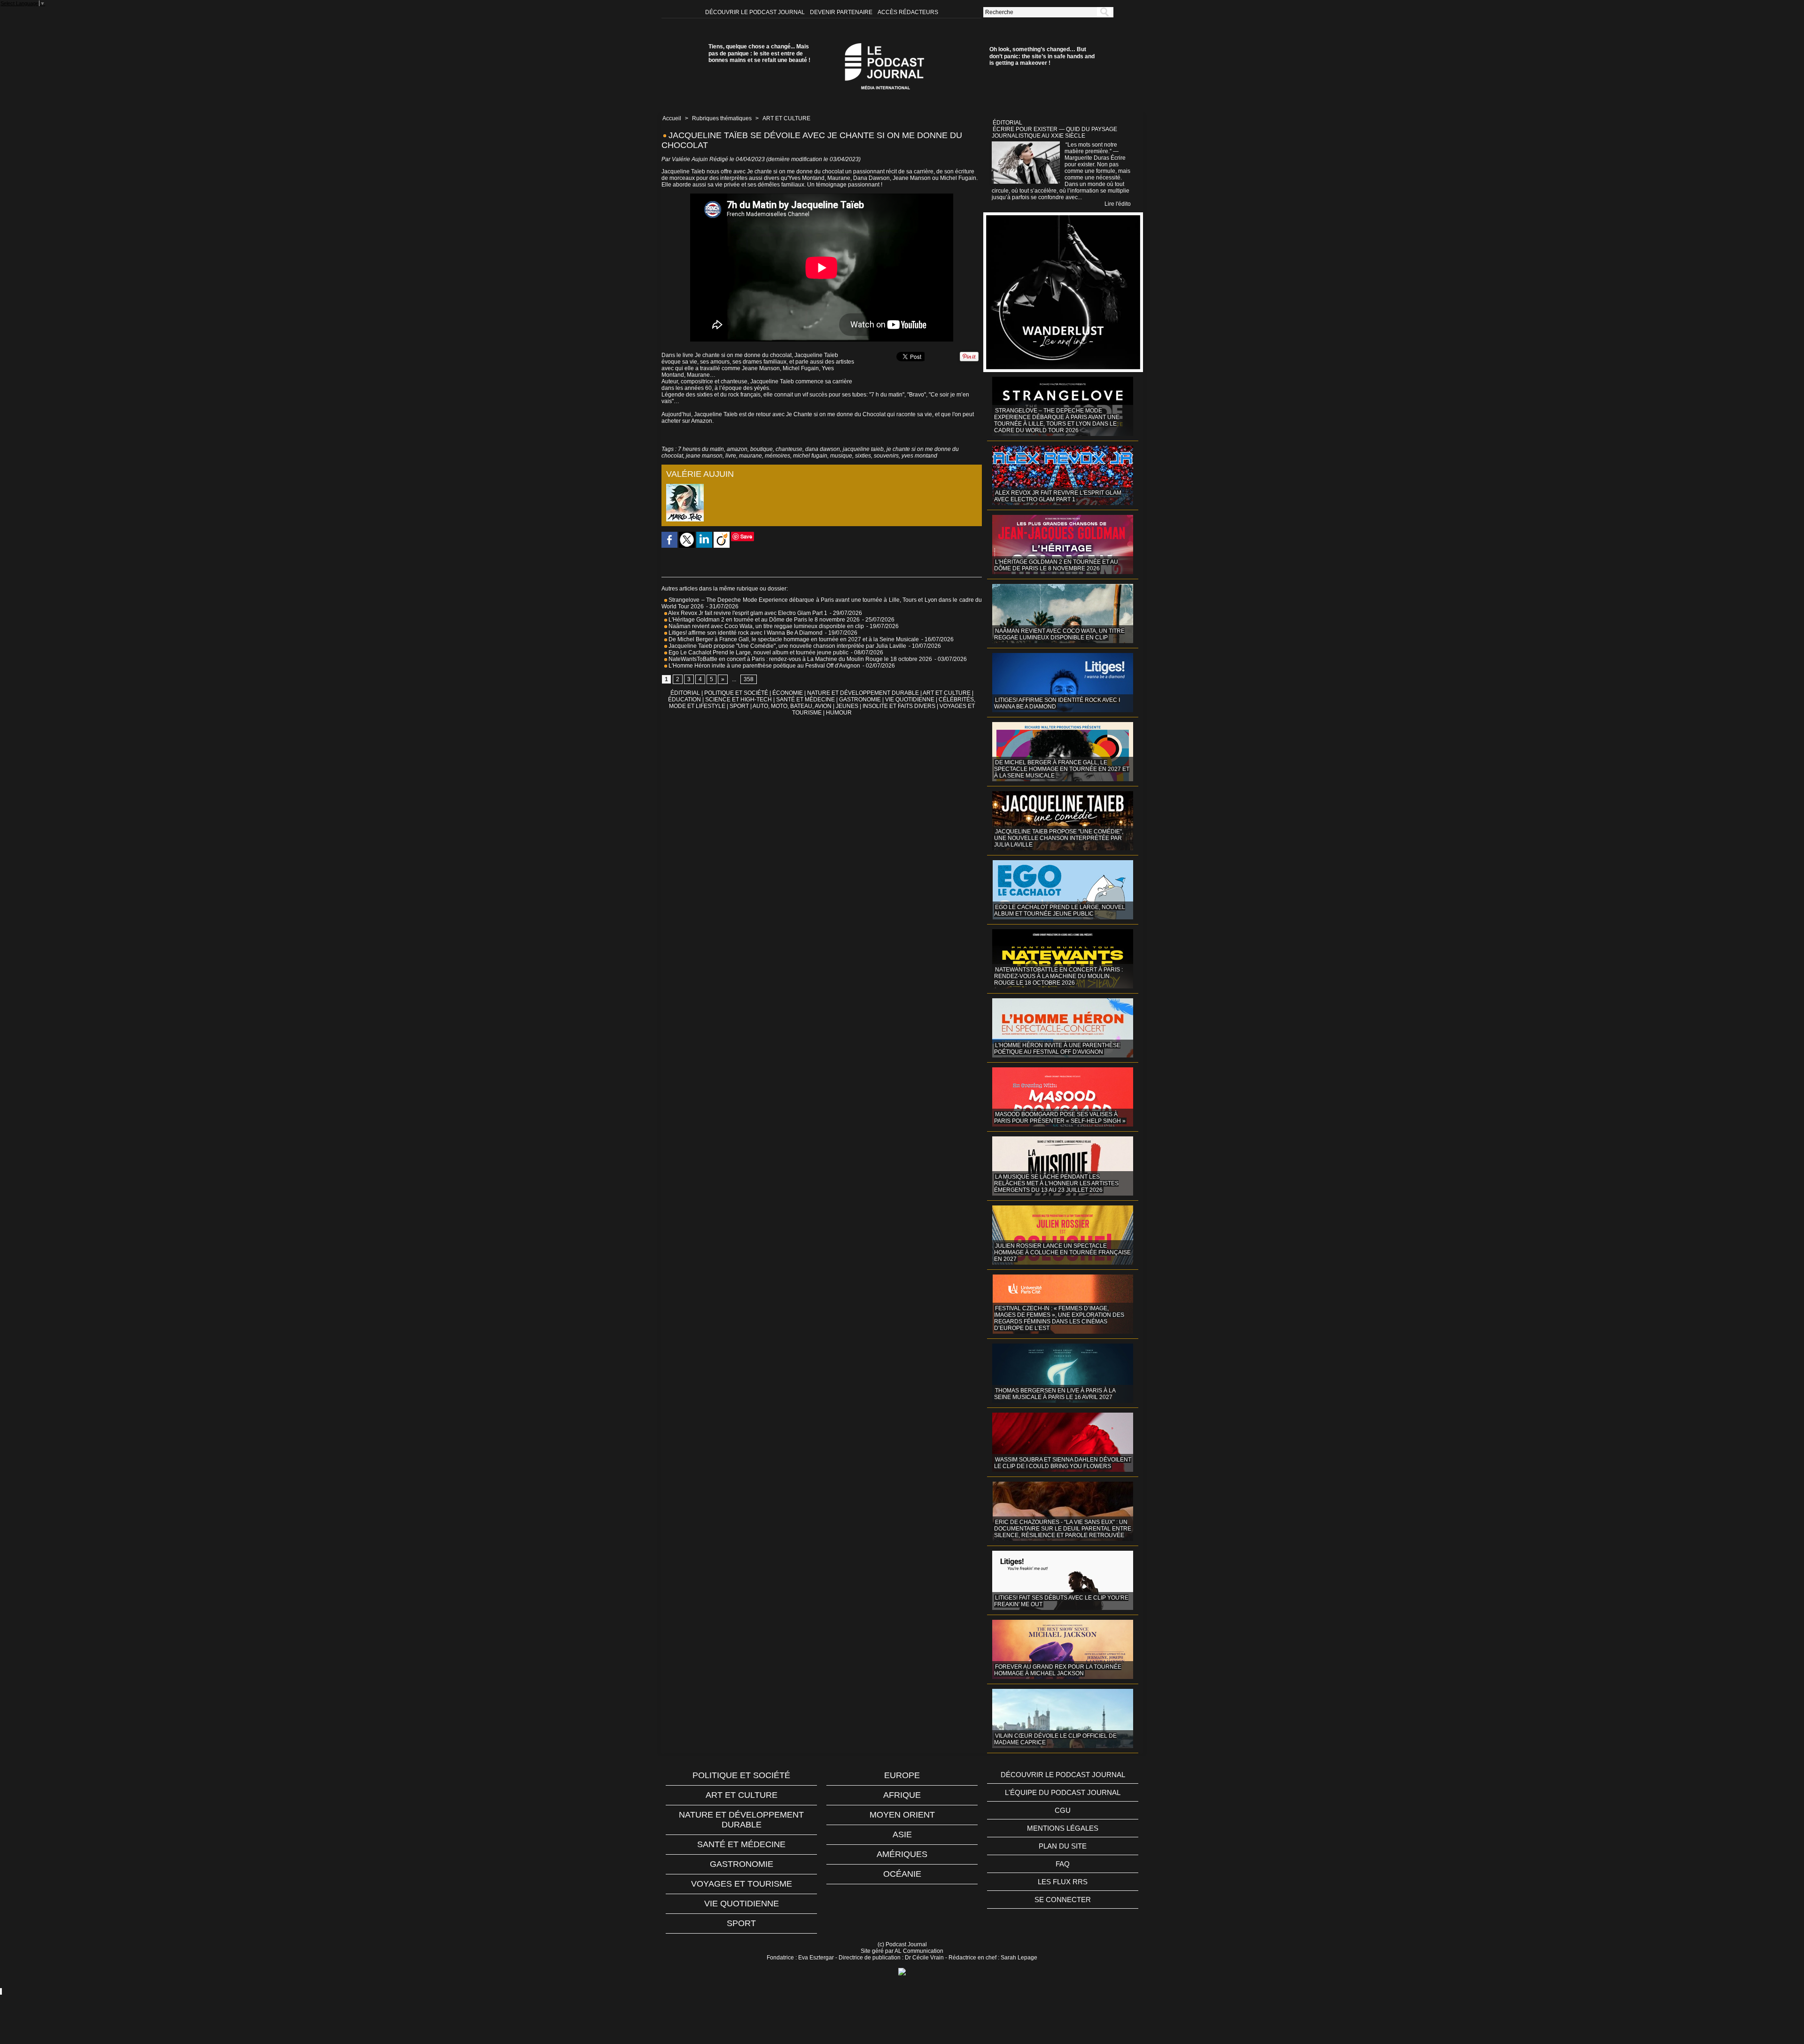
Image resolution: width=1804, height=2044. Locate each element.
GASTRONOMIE (860, 699)
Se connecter (1063, 1900)
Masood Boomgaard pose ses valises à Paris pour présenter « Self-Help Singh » (1060, 1118)
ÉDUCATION (684, 699)
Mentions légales (1063, 1828)
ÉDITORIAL (685, 693)
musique (841, 456)
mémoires (778, 456)
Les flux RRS (1063, 1882)
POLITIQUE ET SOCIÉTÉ (736, 693)
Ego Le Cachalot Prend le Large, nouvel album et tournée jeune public (758, 653)
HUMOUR (839, 713)
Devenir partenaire (842, 12)
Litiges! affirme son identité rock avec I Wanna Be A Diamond (745, 633)
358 (749, 679)
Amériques (902, 1854)
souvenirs (886, 456)
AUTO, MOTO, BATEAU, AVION (792, 706)
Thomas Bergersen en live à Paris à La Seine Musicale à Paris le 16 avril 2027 (1055, 1394)
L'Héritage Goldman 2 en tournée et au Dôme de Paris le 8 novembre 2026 (763, 620)
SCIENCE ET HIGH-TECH (739, 699)
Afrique (902, 1795)
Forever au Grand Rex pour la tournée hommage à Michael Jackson (1058, 1670)
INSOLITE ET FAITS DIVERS (899, 706)
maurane (750, 456)
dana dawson (823, 449)
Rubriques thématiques (722, 118)
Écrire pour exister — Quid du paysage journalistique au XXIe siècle (1054, 132)
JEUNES (847, 706)
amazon (737, 449)
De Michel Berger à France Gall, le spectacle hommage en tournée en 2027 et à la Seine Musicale (793, 639)
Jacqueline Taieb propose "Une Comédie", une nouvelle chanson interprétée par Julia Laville (787, 646)
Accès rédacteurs (908, 12)
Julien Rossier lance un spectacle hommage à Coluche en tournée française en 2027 (1062, 1252)
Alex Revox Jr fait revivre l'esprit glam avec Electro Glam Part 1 (747, 613)
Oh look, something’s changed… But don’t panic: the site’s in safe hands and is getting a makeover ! (1042, 56)
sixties (863, 456)
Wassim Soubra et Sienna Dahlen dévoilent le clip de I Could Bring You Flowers (1063, 1463)
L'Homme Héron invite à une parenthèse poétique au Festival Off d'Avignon (764, 666)
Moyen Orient (902, 1815)
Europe (902, 1775)
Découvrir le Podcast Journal (756, 12)
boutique (762, 449)
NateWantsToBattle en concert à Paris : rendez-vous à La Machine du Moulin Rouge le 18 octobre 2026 (800, 659)
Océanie (902, 1874)
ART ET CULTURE (786, 118)
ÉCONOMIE (788, 693)
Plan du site (1063, 1846)
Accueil (672, 118)
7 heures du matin (701, 449)
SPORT (739, 706)
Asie (902, 1834)
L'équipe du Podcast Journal (1063, 1792)
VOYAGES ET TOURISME (742, 1884)
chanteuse (789, 449)
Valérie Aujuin (690, 159)
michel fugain (810, 456)
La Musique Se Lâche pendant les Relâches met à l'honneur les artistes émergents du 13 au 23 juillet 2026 (1056, 1183)
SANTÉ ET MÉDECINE (805, 699)
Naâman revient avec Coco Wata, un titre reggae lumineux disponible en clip (766, 626)
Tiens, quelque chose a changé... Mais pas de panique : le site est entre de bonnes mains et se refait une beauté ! (759, 53)
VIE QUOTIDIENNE (910, 699)
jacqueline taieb (863, 449)
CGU (1063, 1810)
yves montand (919, 456)
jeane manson (704, 456)
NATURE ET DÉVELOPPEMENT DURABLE (863, 693)
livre (731, 456)
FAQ (1063, 1864)
